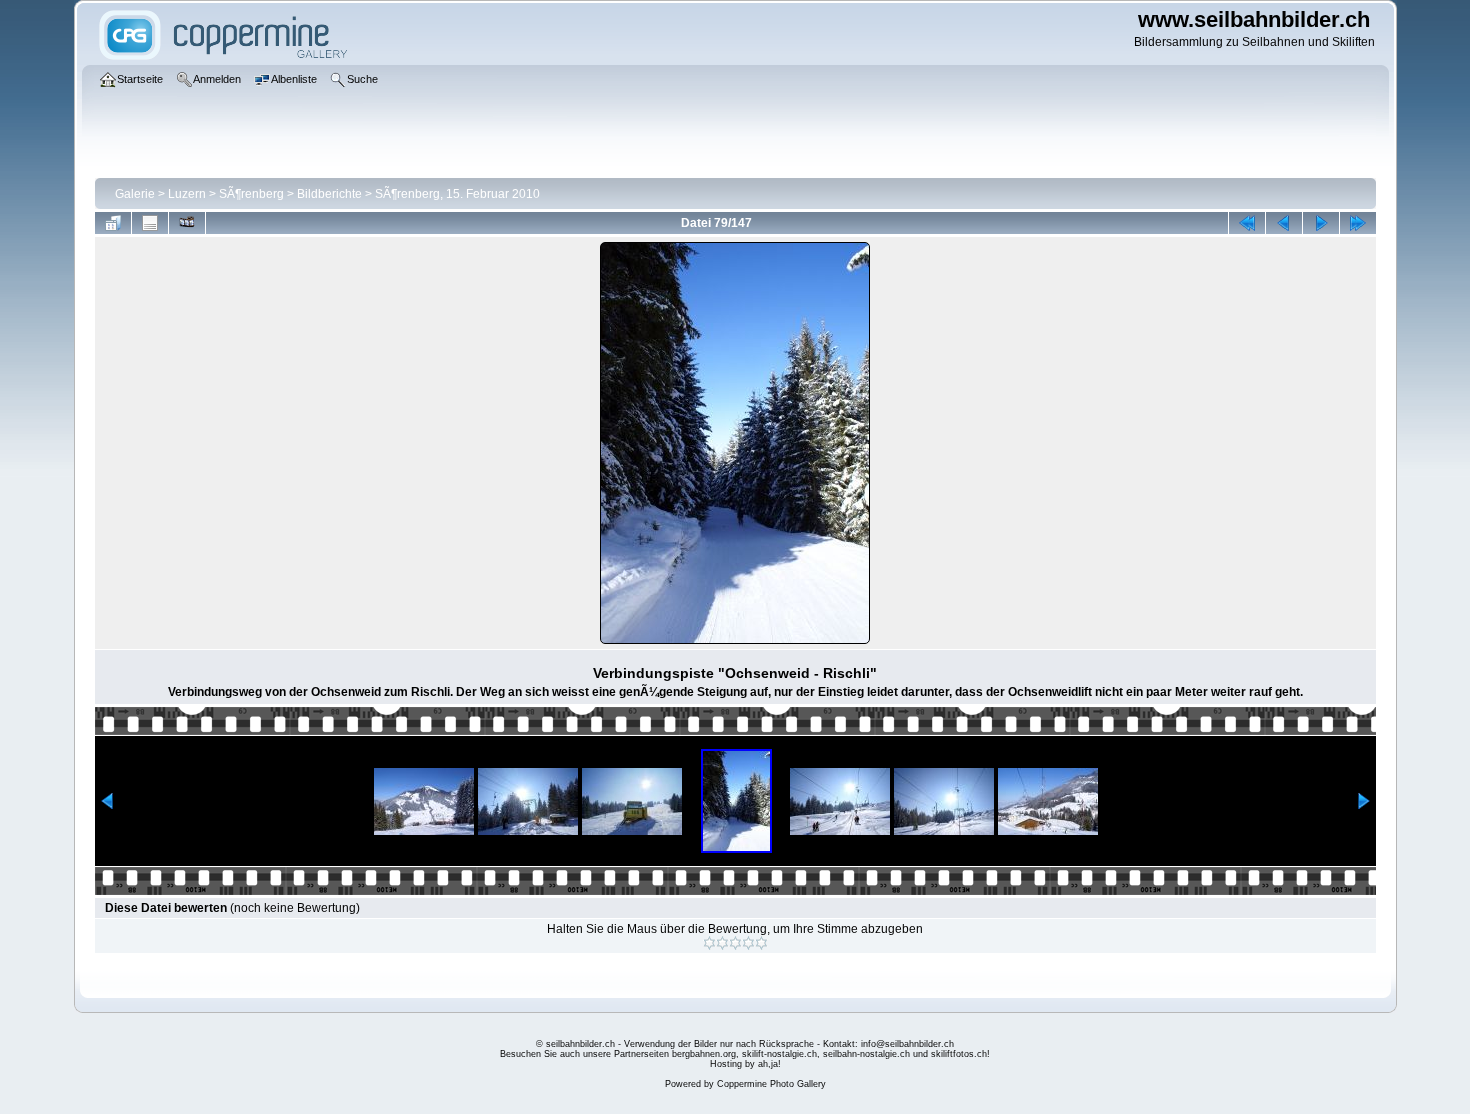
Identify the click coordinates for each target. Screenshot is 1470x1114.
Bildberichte (329, 194)
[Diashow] (187, 223)
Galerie (135, 194)
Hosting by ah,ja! (745, 1064)
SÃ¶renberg (251, 194)
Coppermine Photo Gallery (771, 1084)
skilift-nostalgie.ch (779, 1054)
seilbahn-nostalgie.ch (866, 1054)
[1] (709, 943)
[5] (761, 943)
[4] (748, 943)
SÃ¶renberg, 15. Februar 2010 (457, 194)
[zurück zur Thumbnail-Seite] (113, 223)
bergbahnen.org (704, 1054)
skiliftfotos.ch (959, 1054)
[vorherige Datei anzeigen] (1284, 223)
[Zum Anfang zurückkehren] (1247, 223)
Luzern (187, 194)
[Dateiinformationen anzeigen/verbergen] (150, 223)
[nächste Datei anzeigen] (1321, 223)
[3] (735, 943)
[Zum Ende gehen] (1358, 223)
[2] (722, 943)
